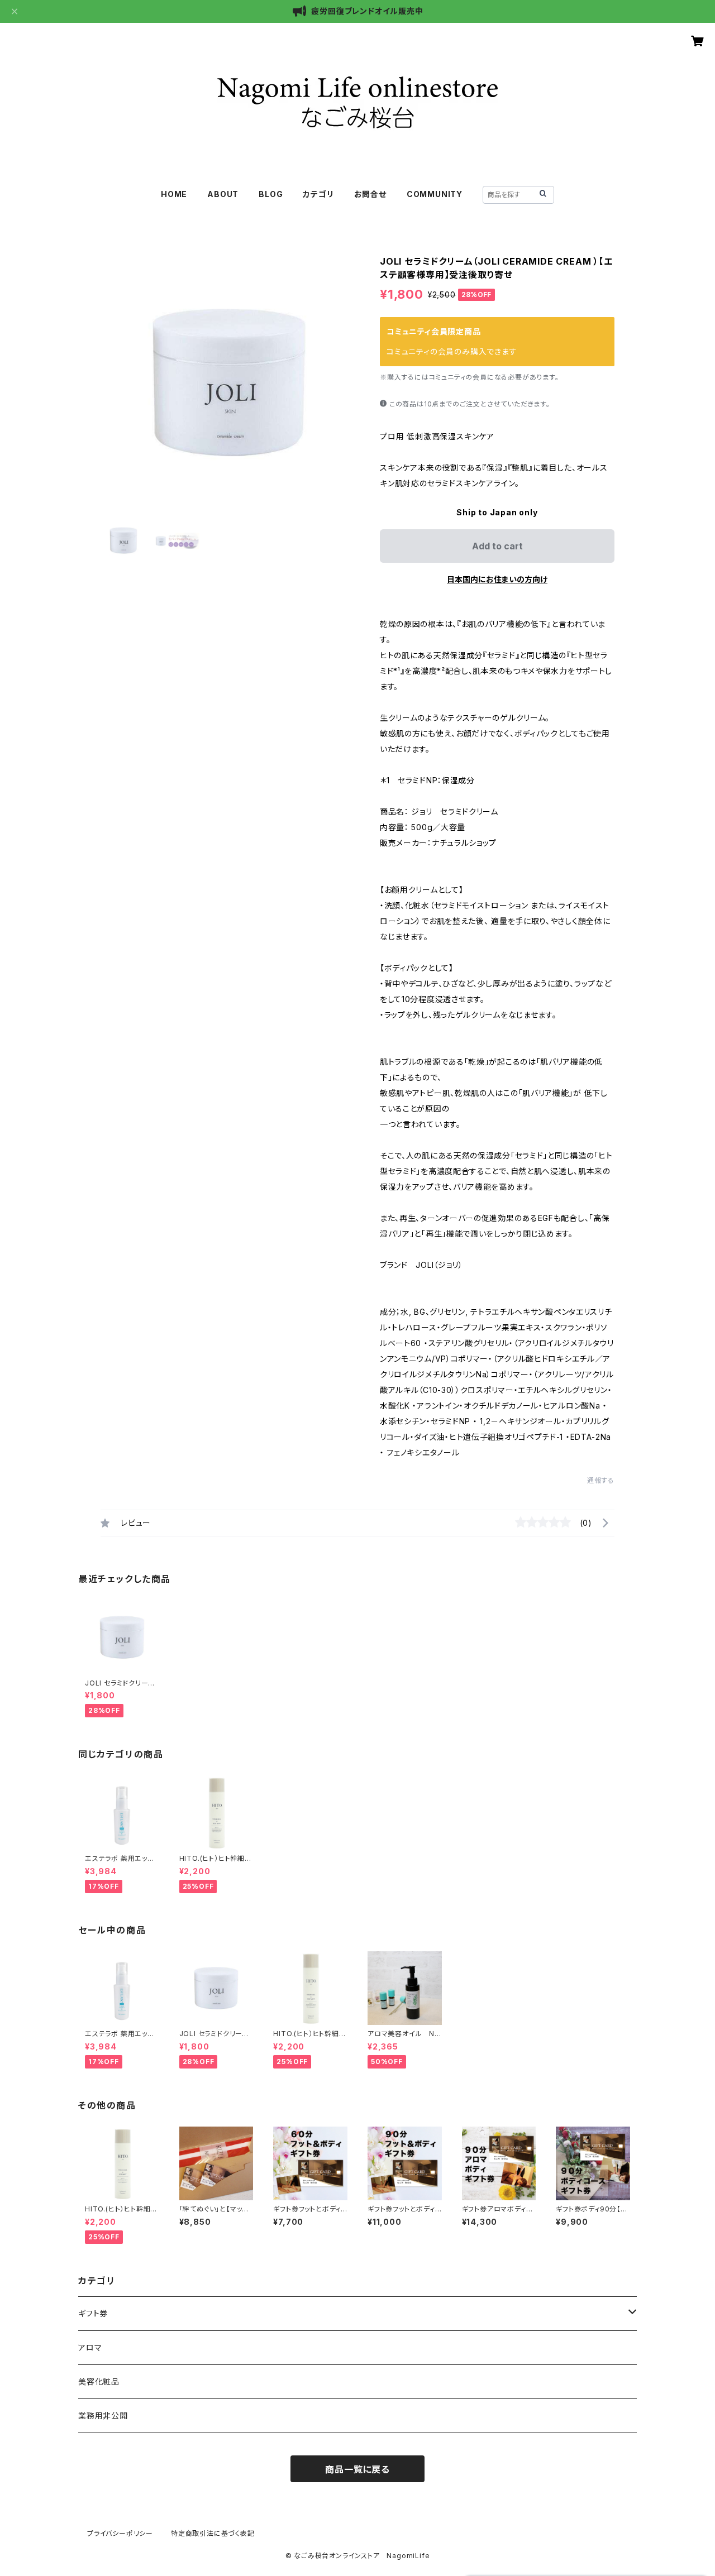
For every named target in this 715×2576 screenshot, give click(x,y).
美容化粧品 (99, 2381)
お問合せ (370, 194)
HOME (174, 194)
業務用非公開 (103, 2415)
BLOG (271, 194)
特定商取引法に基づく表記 (213, 2533)
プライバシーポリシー (120, 2533)
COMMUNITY (435, 194)
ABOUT (223, 194)
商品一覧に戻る (357, 2469)
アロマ (90, 2347)
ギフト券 (93, 2313)
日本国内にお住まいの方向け (497, 579)
